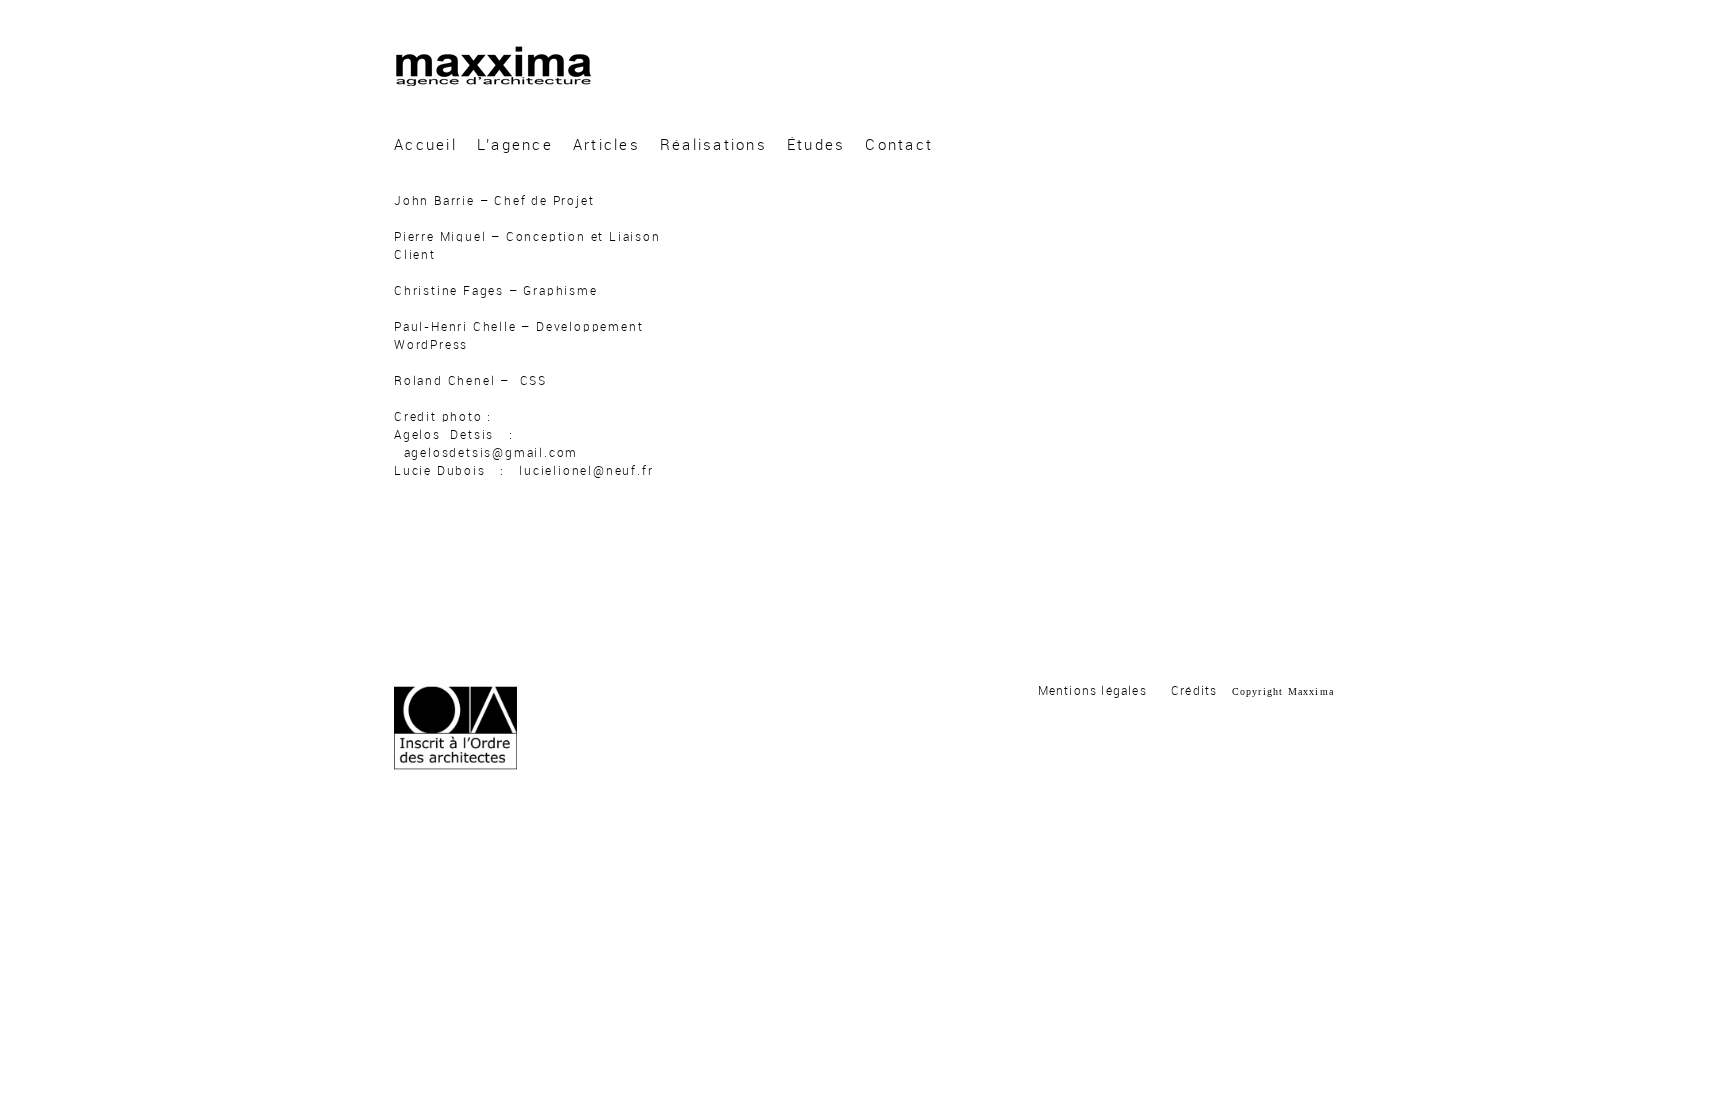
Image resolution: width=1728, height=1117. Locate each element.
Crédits (1194, 691)
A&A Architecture (493, 66)
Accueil (425, 145)
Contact (899, 145)
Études (816, 145)
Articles (606, 145)
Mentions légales (1092, 691)
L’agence (515, 145)
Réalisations (713, 145)
